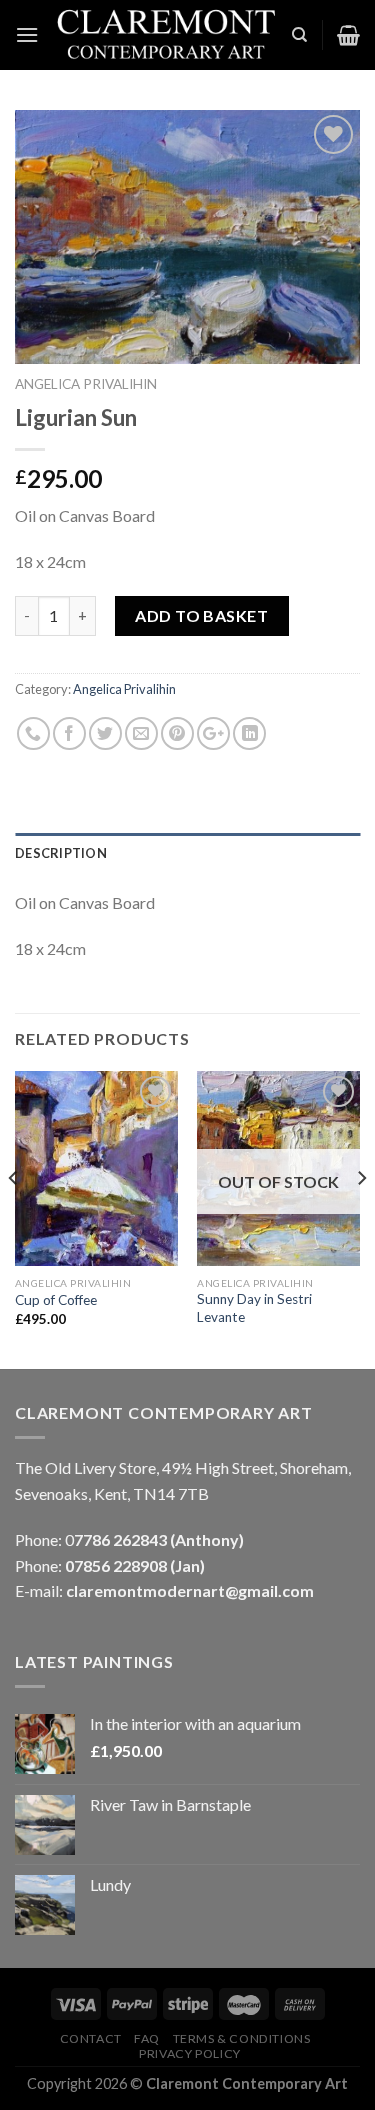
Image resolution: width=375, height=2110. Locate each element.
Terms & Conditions (242, 2038)
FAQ (147, 2038)
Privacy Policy (190, 2053)
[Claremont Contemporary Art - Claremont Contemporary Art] (165, 35)
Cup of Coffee (56, 1300)
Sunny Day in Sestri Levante (254, 1308)
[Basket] (348, 35)
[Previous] (14, 1218)
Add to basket (201, 615)
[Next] (361, 1218)
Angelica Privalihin (86, 384)
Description (61, 853)
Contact (91, 2038)
